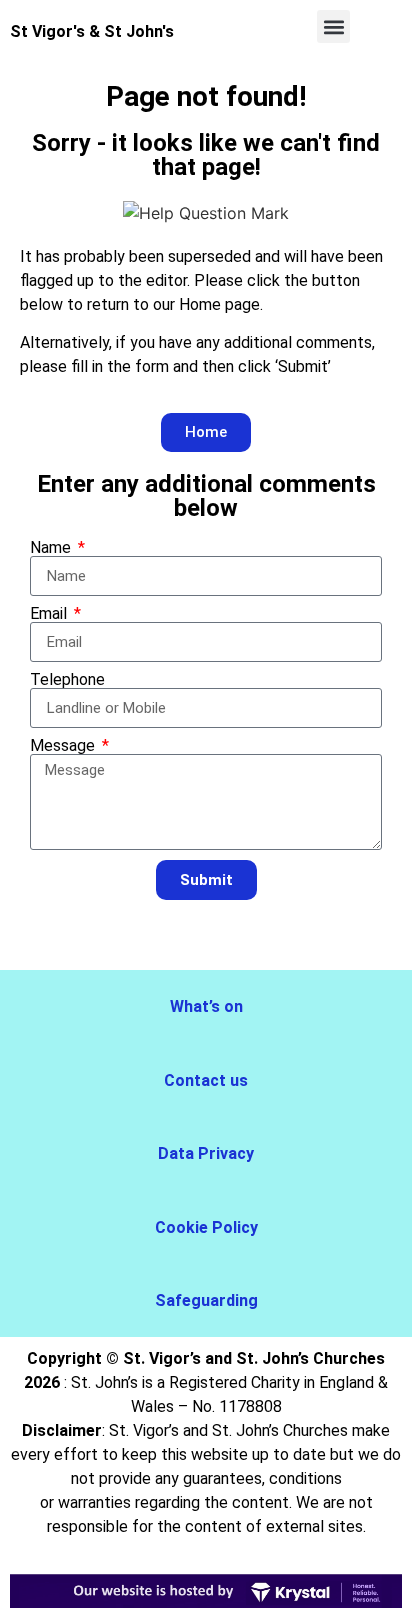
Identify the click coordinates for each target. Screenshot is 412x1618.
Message (64, 746)
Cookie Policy (206, 1227)
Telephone (67, 680)
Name (52, 548)
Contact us (206, 1080)
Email (50, 614)
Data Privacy (206, 1153)
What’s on (206, 1006)
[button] (333, 26)
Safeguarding (206, 1300)
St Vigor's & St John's (92, 31)
